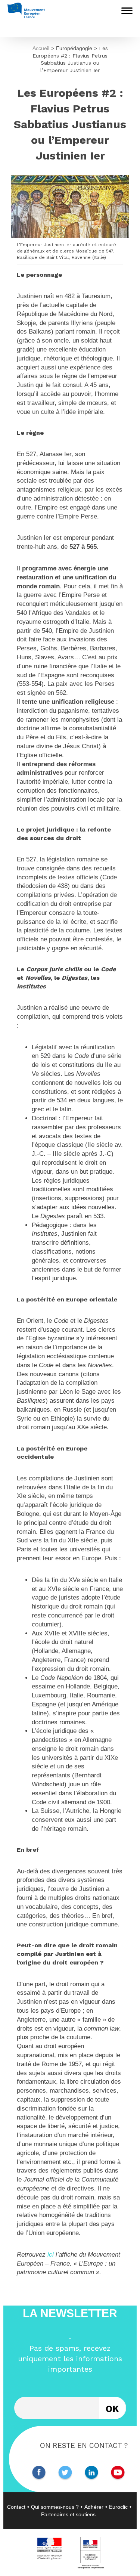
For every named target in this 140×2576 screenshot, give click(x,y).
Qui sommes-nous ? (55, 2507)
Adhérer (94, 2507)
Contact (16, 2507)
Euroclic (118, 2507)
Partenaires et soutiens (68, 2514)
